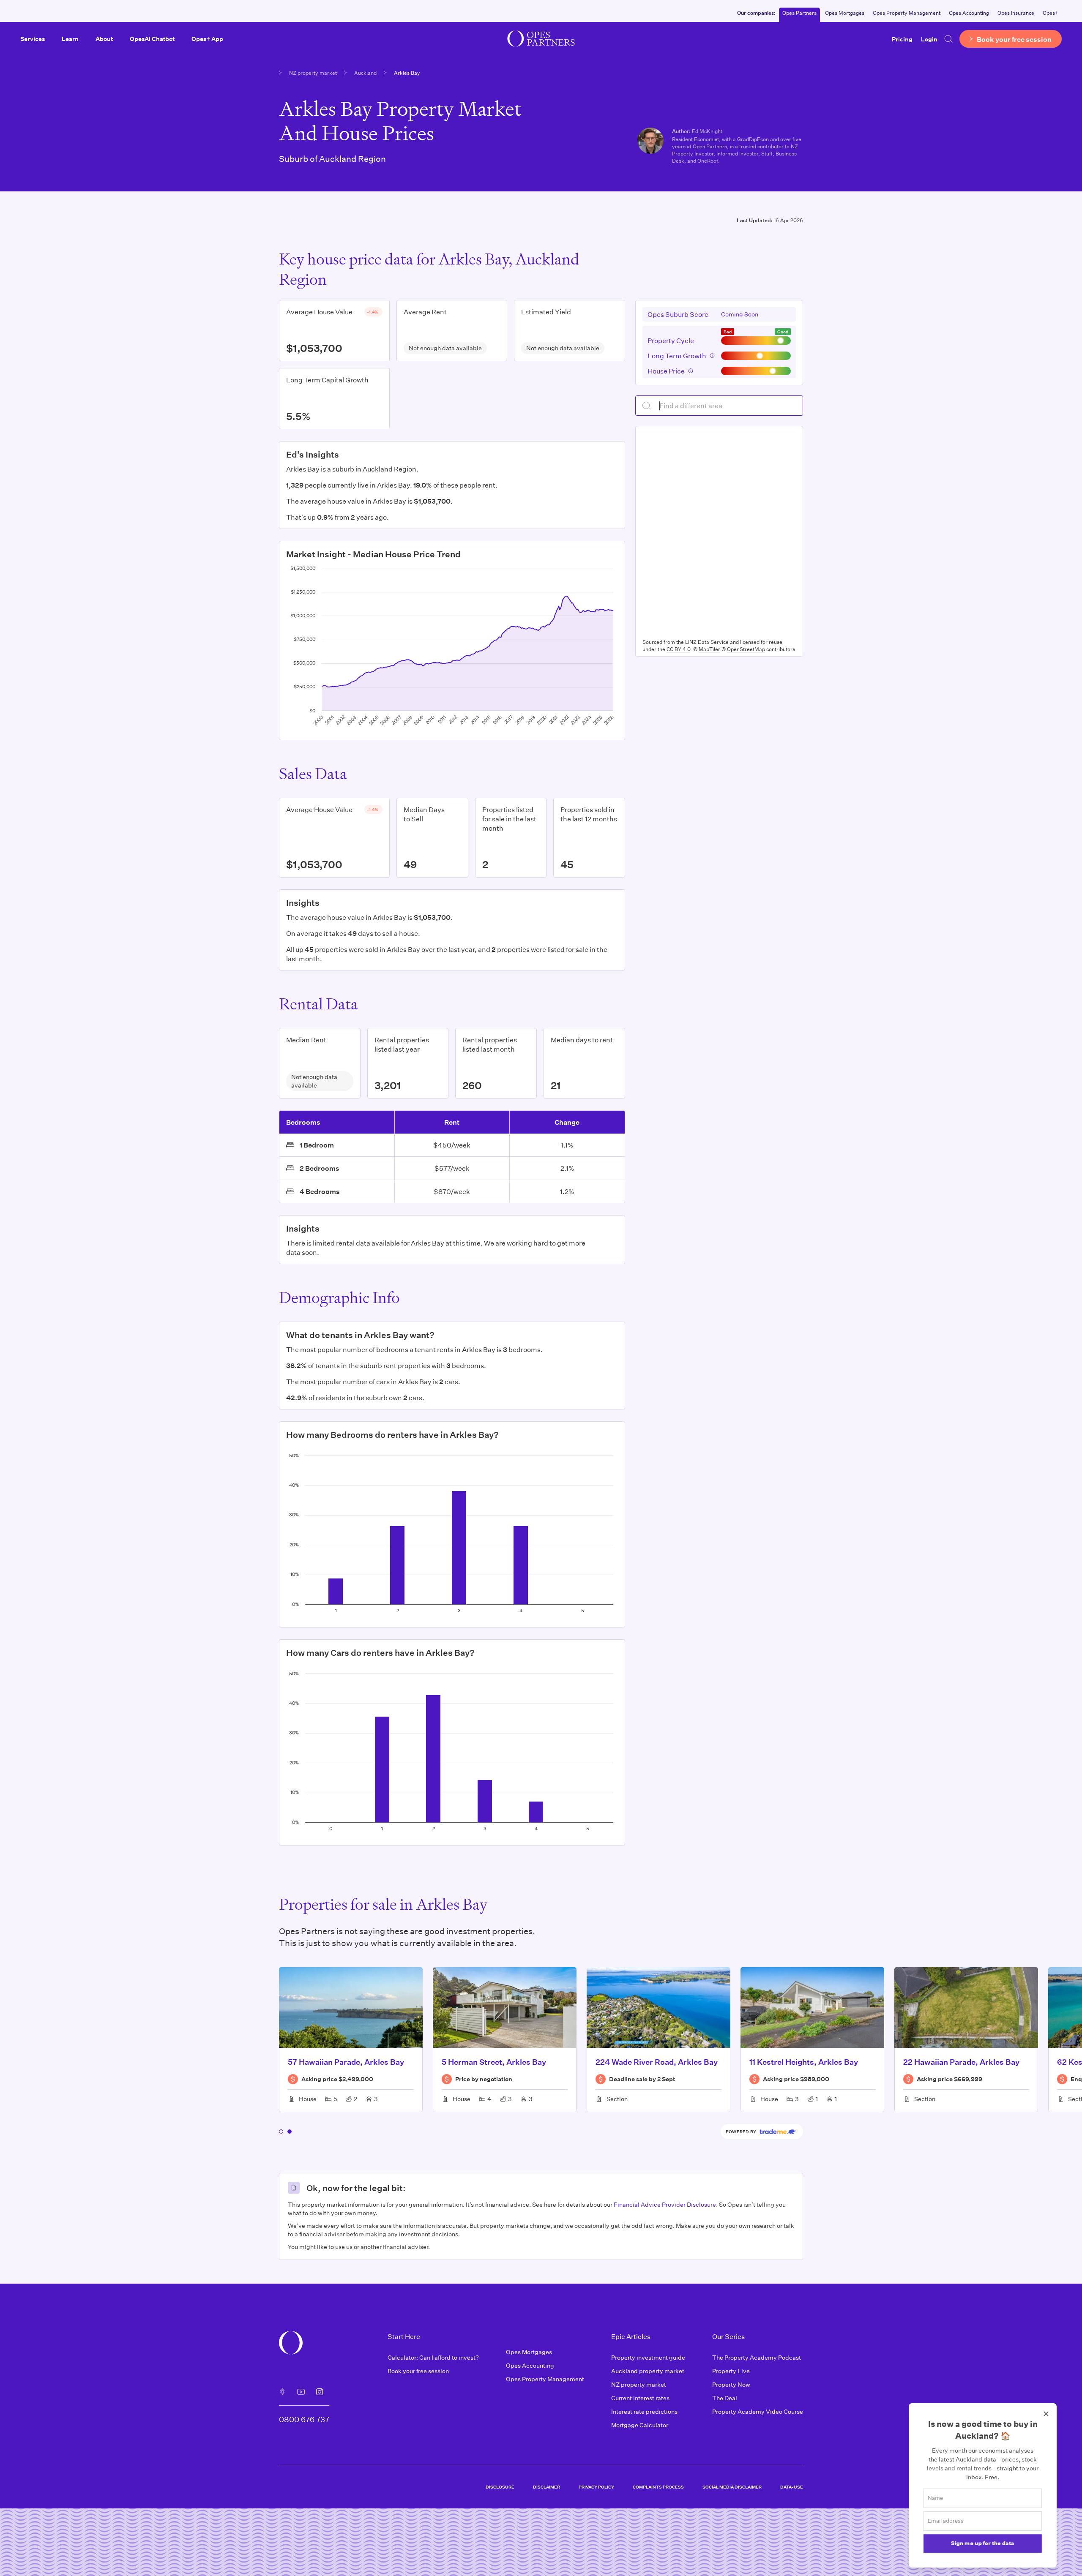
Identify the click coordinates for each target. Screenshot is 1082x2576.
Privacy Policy (596, 2487)
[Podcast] (282, 2392)
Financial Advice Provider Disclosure (665, 2204)
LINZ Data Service (707, 642)
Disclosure (500, 2487)
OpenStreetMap (746, 649)
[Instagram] (320, 2392)
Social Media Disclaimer (732, 2487)
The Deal (725, 2398)
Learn (70, 39)
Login (929, 39)
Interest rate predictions (644, 2411)
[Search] (948, 39)
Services (33, 39)
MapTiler (709, 649)
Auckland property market (648, 2371)
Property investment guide (648, 2357)
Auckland (365, 73)
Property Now (731, 2384)
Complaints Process (658, 2487)
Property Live (731, 2371)
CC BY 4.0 (678, 649)
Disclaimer (546, 2487)
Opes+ (1051, 13)
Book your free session (418, 2371)
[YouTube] (301, 2392)
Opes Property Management (907, 13)
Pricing (902, 39)
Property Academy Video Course (758, 2411)
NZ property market (313, 73)
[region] (719, 531)
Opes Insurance (1016, 13)
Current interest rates (640, 2398)
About (104, 39)
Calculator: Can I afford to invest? (433, 2357)
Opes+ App (207, 39)
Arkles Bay (407, 73)
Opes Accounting (969, 13)
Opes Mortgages (845, 13)
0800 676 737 (304, 2419)
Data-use (792, 2487)
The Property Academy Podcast (757, 2357)
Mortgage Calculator (640, 2425)
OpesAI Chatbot (152, 39)
